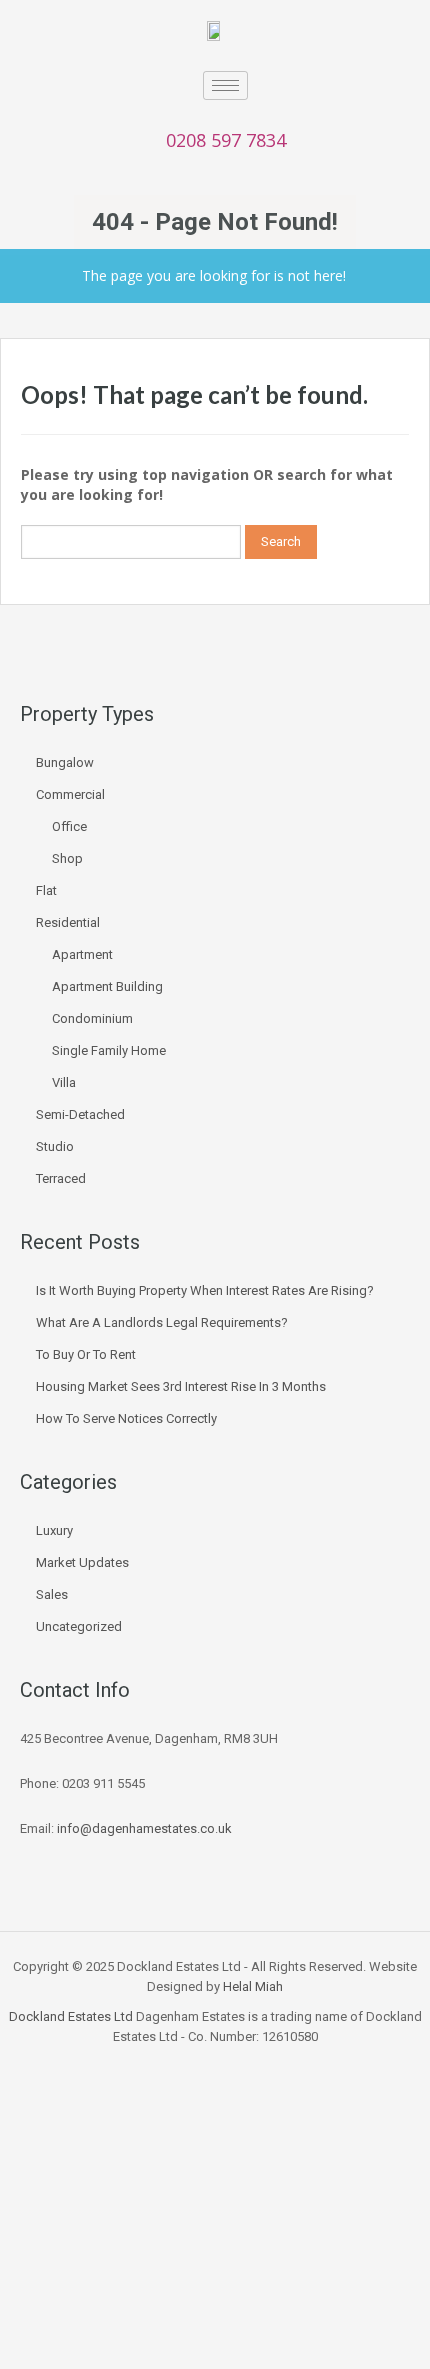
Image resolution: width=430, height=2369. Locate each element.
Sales (52, 1594)
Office (69, 826)
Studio (55, 1146)
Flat (46, 890)
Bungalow (65, 762)
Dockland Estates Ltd (71, 2016)
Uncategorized (79, 1626)
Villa (64, 1082)
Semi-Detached (80, 1114)
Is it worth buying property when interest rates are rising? (205, 1290)
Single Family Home (109, 1050)
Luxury (54, 1530)
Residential (68, 922)
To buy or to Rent (86, 1354)
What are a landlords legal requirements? (162, 1322)
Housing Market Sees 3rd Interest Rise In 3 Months (181, 1386)
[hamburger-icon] (225, 85)
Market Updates (82, 1562)
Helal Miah (253, 1986)
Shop (67, 858)
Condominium (92, 1018)
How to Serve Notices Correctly (126, 1418)
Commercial (70, 794)
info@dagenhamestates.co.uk (144, 1828)
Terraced (61, 1178)
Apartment (82, 954)
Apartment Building (107, 986)
